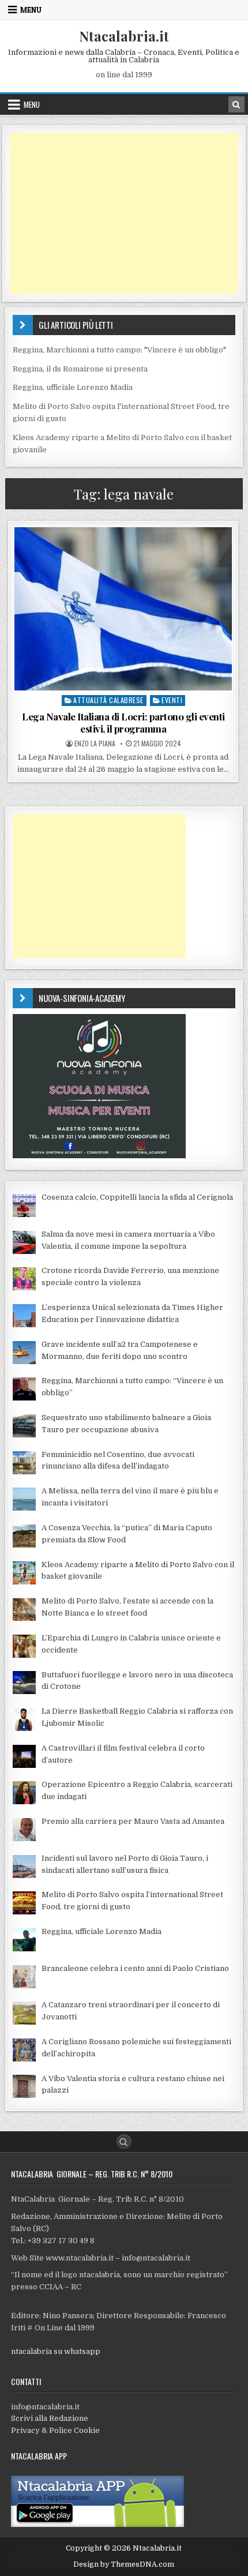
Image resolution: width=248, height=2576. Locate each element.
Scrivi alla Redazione (50, 2418)
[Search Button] (124, 2142)
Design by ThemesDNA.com (124, 2564)
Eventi (172, 700)
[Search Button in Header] (236, 104)
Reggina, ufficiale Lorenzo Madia (73, 387)
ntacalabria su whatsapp (56, 2351)
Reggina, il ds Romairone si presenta (80, 369)
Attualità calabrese (108, 700)
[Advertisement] (124, 213)
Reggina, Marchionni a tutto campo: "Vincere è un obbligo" (119, 350)
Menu (31, 10)
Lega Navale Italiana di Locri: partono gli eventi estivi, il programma (123, 722)
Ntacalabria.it (124, 36)
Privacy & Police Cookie (55, 2430)
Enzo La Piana (95, 743)
